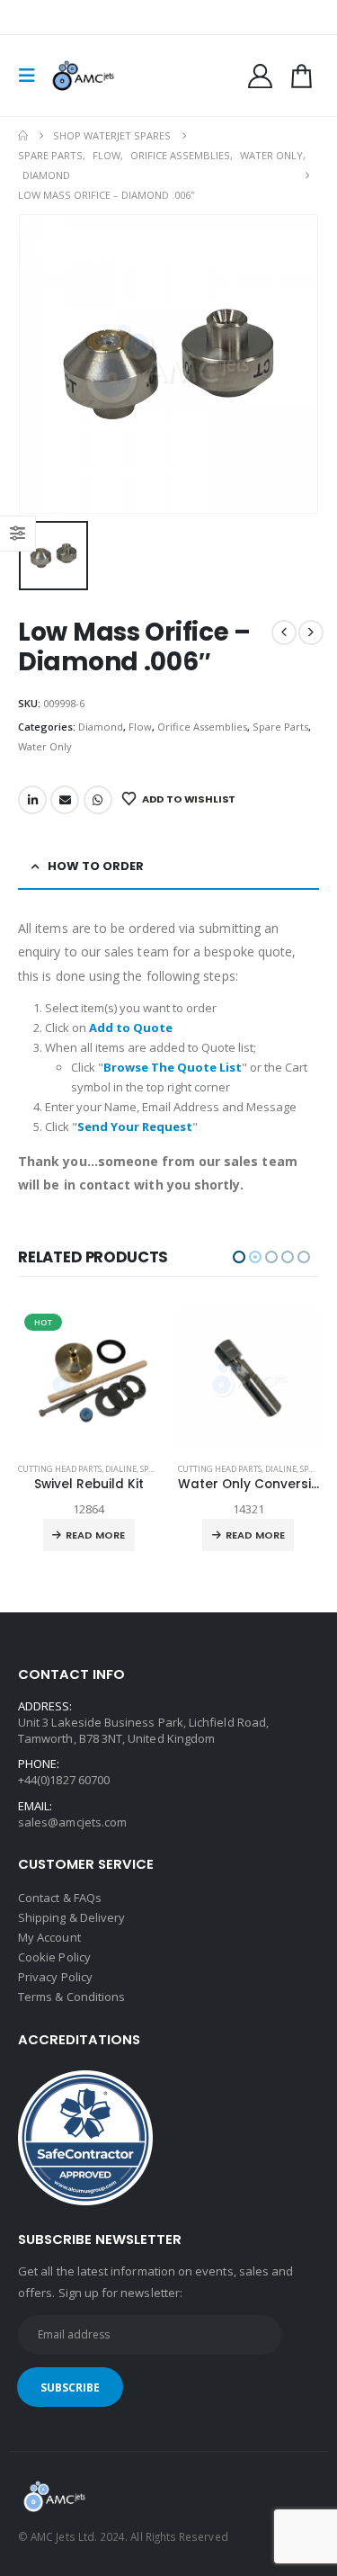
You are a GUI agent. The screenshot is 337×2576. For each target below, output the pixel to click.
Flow (140, 727)
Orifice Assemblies (202, 727)
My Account (49, 1937)
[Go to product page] (90, 1378)
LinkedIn (32, 800)
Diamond (101, 727)
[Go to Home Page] (23, 136)
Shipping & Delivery (71, 1917)
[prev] (284, 633)
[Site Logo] (83, 76)
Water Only (45, 746)
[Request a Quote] (301, 76)
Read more (96, 1535)
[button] (32, 76)
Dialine (122, 1469)
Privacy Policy (55, 1977)
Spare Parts (280, 727)
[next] (311, 633)
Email (65, 800)
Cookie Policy (54, 1957)
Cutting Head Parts (61, 1469)
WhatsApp (98, 800)
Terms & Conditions (71, 1997)
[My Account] (261, 76)
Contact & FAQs (60, 1898)
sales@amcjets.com (72, 1822)
